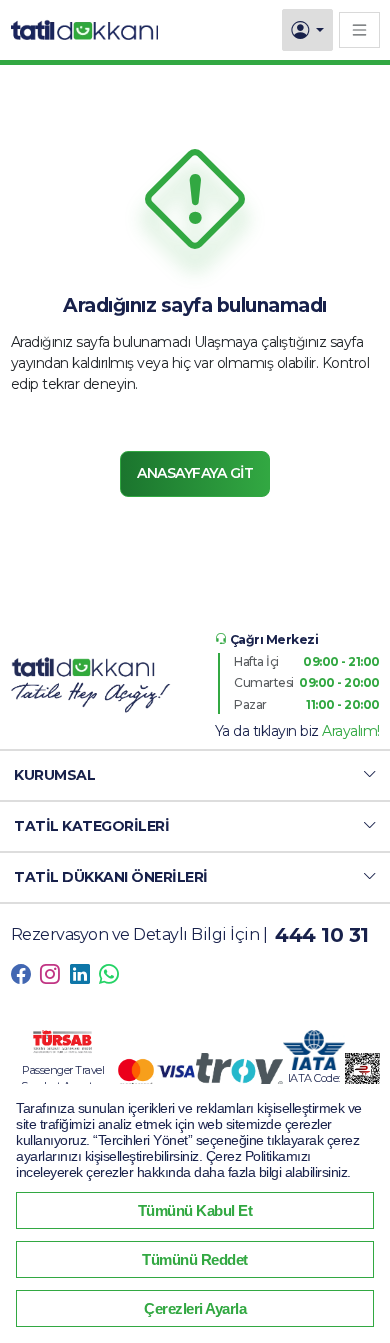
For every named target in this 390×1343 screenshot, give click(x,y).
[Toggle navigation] (359, 29)
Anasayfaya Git (195, 473)
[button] (195, 775)
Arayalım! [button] (351, 731)
